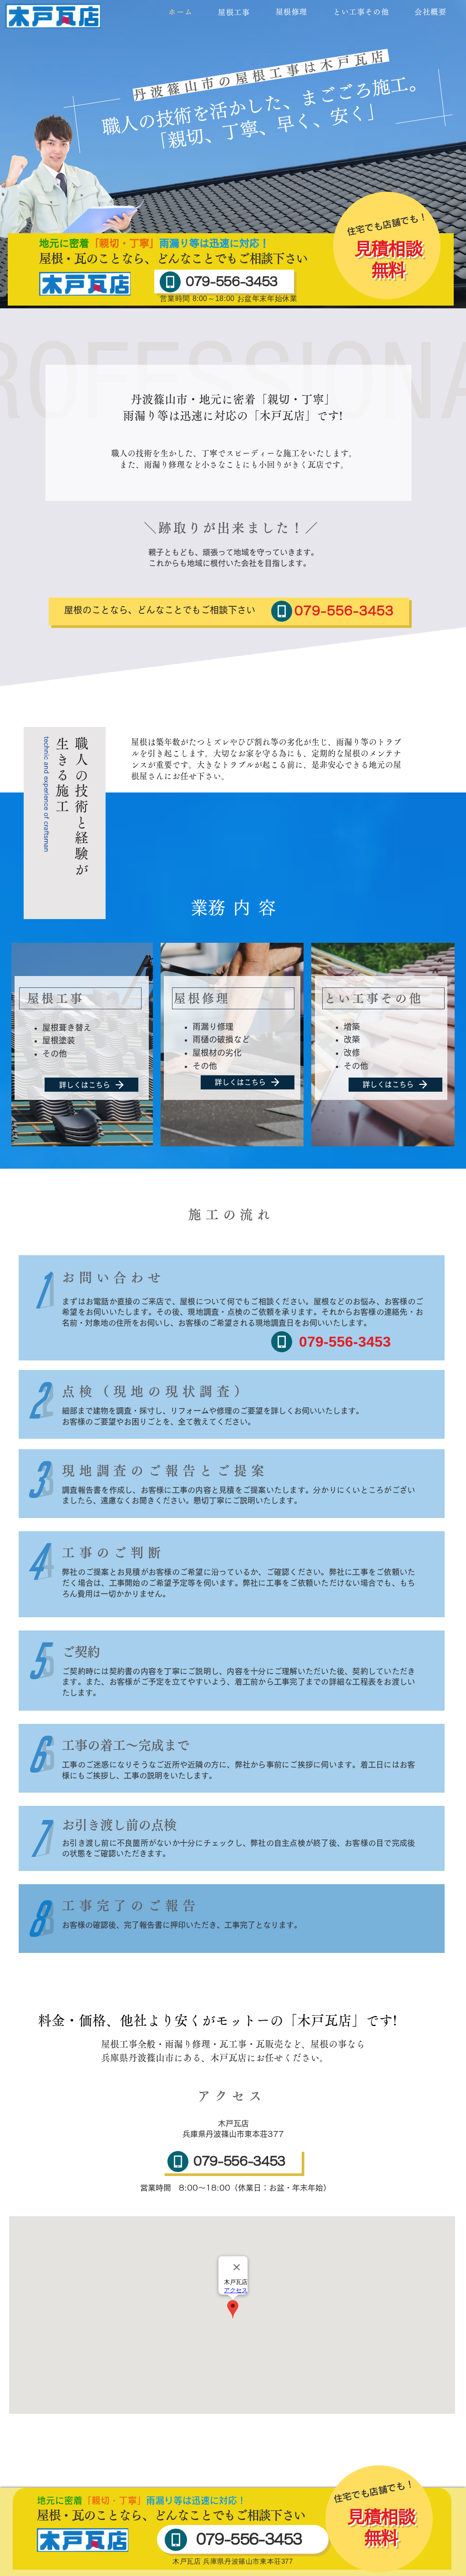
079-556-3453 (232, 281)
